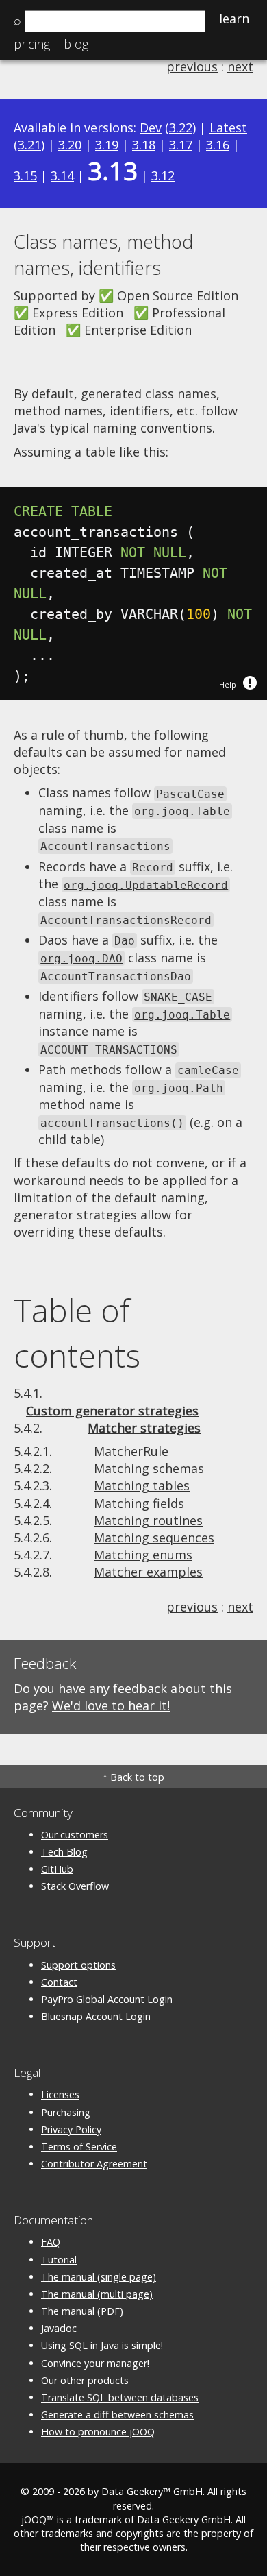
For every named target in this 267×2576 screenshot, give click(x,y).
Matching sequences (154, 1538)
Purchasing (66, 2112)
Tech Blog (64, 1852)
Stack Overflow (75, 1886)
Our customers (75, 1835)
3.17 (181, 145)
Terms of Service (79, 2147)
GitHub (57, 1869)
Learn (234, 19)
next (240, 66)
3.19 (107, 145)
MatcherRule (131, 1451)
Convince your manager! (95, 2363)
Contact (59, 1982)
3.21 (29, 145)
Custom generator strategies (112, 1411)
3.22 (181, 127)
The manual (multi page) (97, 2294)
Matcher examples (148, 1572)
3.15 (25, 175)
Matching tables (142, 1485)
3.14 (62, 175)
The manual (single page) (99, 2277)
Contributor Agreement (94, 2164)
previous (192, 66)
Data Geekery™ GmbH (152, 2491)
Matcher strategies (144, 1428)
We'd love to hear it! (111, 1705)
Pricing (32, 44)
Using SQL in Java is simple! (102, 2345)
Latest (228, 127)
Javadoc (59, 2328)
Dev (151, 127)
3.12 (163, 175)
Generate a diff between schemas (117, 2415)
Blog (76, 44)
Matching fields (139, 1503)
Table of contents (77, 1333)
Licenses (60, 2094)
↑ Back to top (133, 1777)
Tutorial (59, 2260)
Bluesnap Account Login (96, 2016)
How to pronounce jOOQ (98, 2432)
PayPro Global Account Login (107, 1999)
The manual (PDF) (82, 2311)
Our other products (85, 2380)
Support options (78, 1965)
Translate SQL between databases (120, 2397)
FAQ (51, 2242)
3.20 (70, 145)
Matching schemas (149, 1468)
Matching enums (143, 1555)
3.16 (218, 145)
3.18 (144, 145)
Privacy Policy (71, 2129)
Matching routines (148, 1520)
